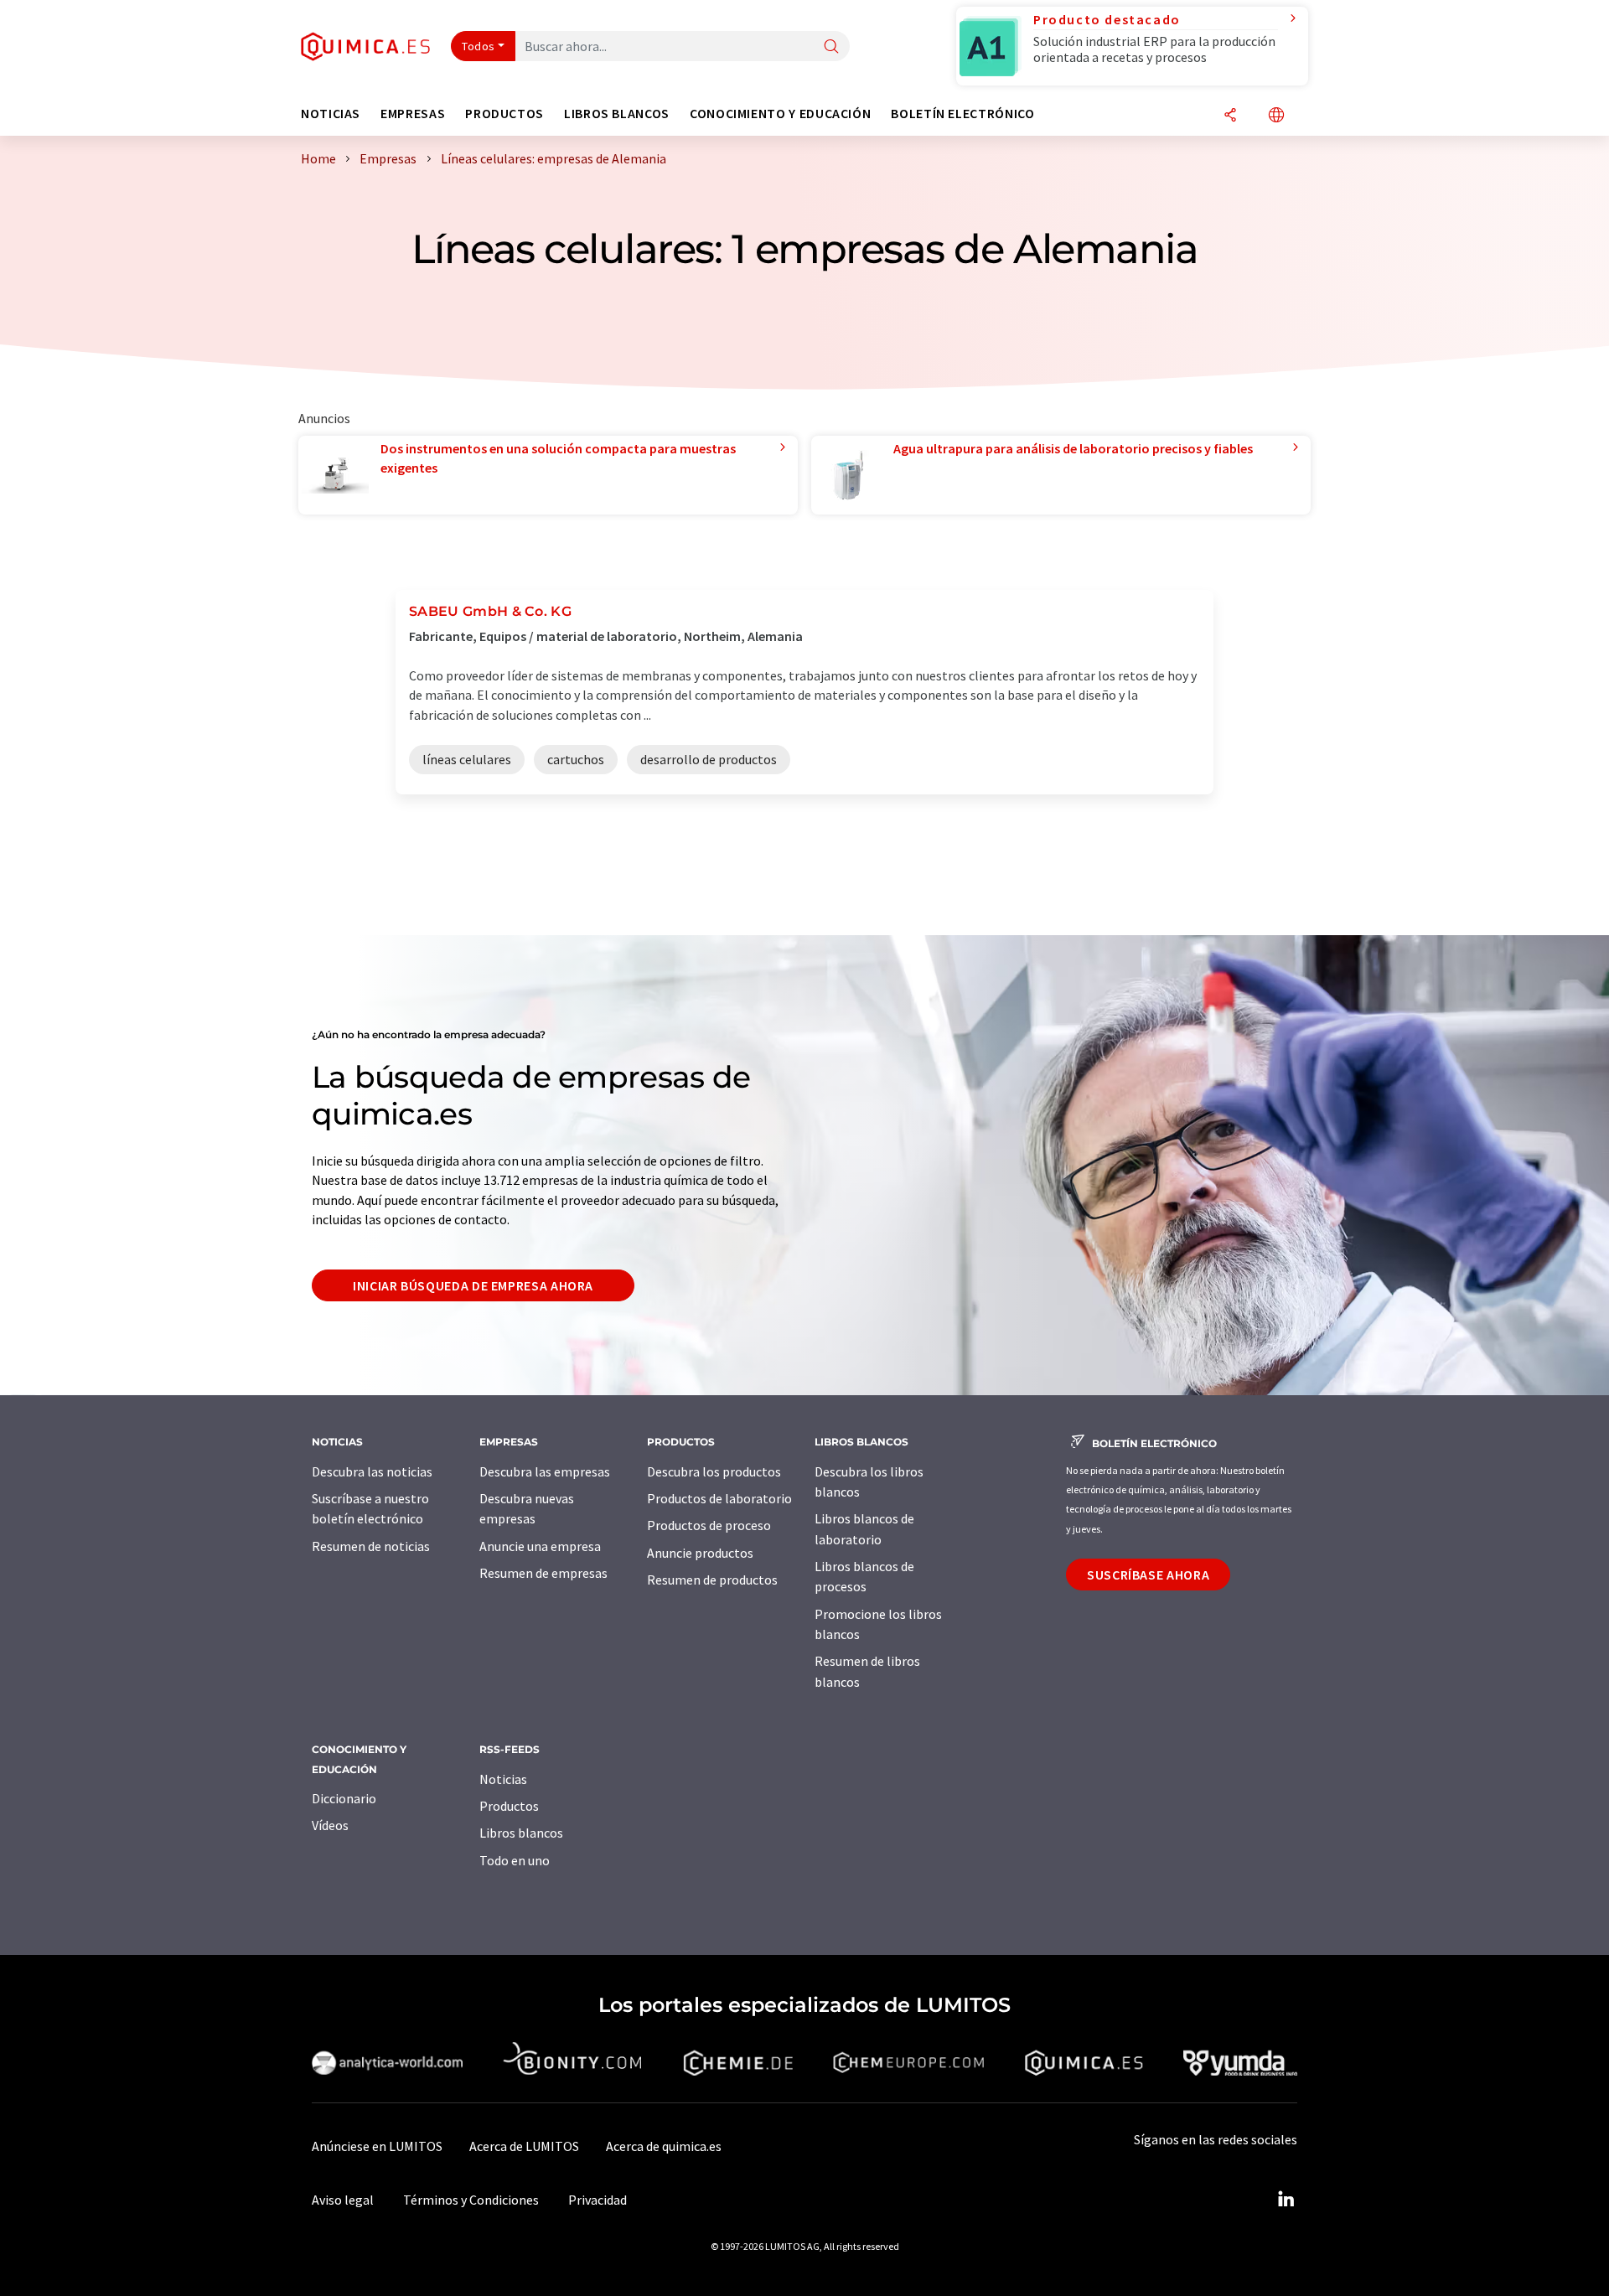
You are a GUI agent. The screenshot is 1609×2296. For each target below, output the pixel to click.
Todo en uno (515, 1860)
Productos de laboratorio (719, 1498)
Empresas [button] (413, 114)
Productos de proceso (709, 1525)
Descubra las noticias (372, 1471)
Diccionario (344, 1798)
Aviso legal (343, 2200)
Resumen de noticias (371, 1546)
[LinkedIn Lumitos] (1286, 2200)
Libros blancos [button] (617, 114)
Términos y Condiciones (471, 2200)
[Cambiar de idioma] (1276, 116)
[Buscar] (831, 47)
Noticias (503, 1779)
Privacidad (598, 2200)
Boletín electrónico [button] (962, 114)
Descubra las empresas (545, 1471)
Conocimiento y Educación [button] (780, 114)
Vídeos (330, 1825)
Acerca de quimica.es (664, 2146)
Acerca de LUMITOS (524, 2146)
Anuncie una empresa (540, 1546)
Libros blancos (521, 1833)
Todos (479, 46)
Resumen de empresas (543, 1573)
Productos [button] (504, 114)
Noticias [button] (331, 114)
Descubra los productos (714, 1471)
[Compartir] (1230, 116)
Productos (509, 1806)
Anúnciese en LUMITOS (377, 2146)
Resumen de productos (712, 1580)
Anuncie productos (700, 1553)
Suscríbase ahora (1148, 1575)
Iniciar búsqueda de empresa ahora (473, 1285)
